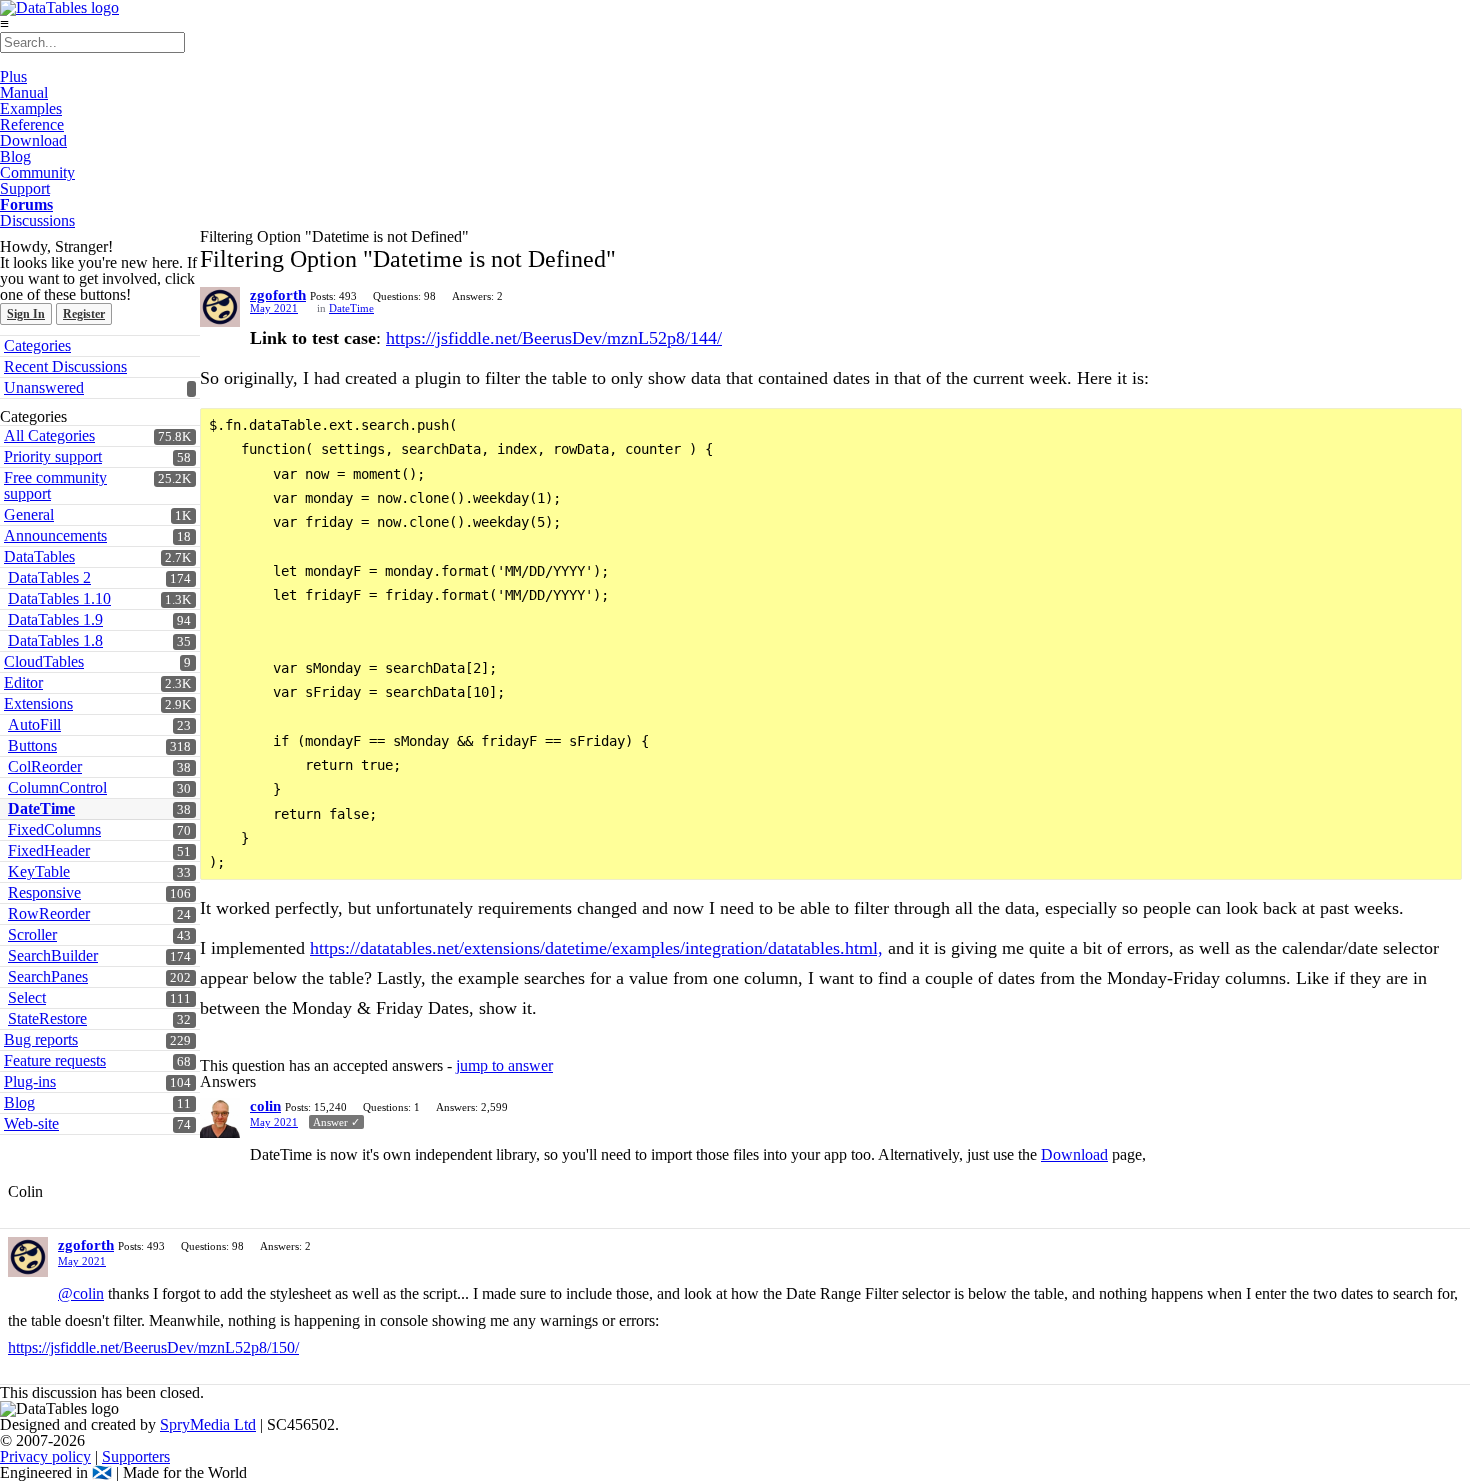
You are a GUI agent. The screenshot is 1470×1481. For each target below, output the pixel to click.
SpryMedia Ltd (208, 1424)
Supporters (136, 1456)
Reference (32, 124)
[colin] (220, 1118)
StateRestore (47, 1018)
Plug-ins (30, 1081)
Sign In (26, 314)
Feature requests (55, 1060)
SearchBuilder (53, 955)
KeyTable (39, 871)
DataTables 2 (49, 577)
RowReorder (49, 913)
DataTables (39, 556)
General (29, 514)
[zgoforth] (220, 307)
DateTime (41, 808)
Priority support (53, 456)
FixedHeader (49, 850)
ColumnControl (57, 787)
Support (25, 188)
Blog (15, 156)
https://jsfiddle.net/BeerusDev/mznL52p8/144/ (554, 338)
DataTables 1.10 (59, 598)
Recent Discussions (65, 366)
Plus (13, 76)
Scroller (32, 934)
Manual (24, 92)
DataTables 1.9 (55, 619)
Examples (31, 108)
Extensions (38, 703)
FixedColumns (54, 829)
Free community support (55, 485)
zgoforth (278, 295)
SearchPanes (48, 976)
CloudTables (44, 661)
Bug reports (41, 1039)
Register (84, 314)
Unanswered (44, 387)
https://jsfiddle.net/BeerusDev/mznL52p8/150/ (153, 1347)
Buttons (32, 745)
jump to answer (504, 1065)
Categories (37, 345)
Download (33, 140)
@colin (81, 1293)
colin (265, 1106)
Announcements (55, 535)
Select (27, 997)
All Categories (49, 435)
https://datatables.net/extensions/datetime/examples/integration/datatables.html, (596, 948)
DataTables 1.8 (55, 640)
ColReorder (45, 766)
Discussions (37, 220)
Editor (23, 682)
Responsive (44, 892)
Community (37, 172)
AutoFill (34, 724)
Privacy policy (45, 1456)
